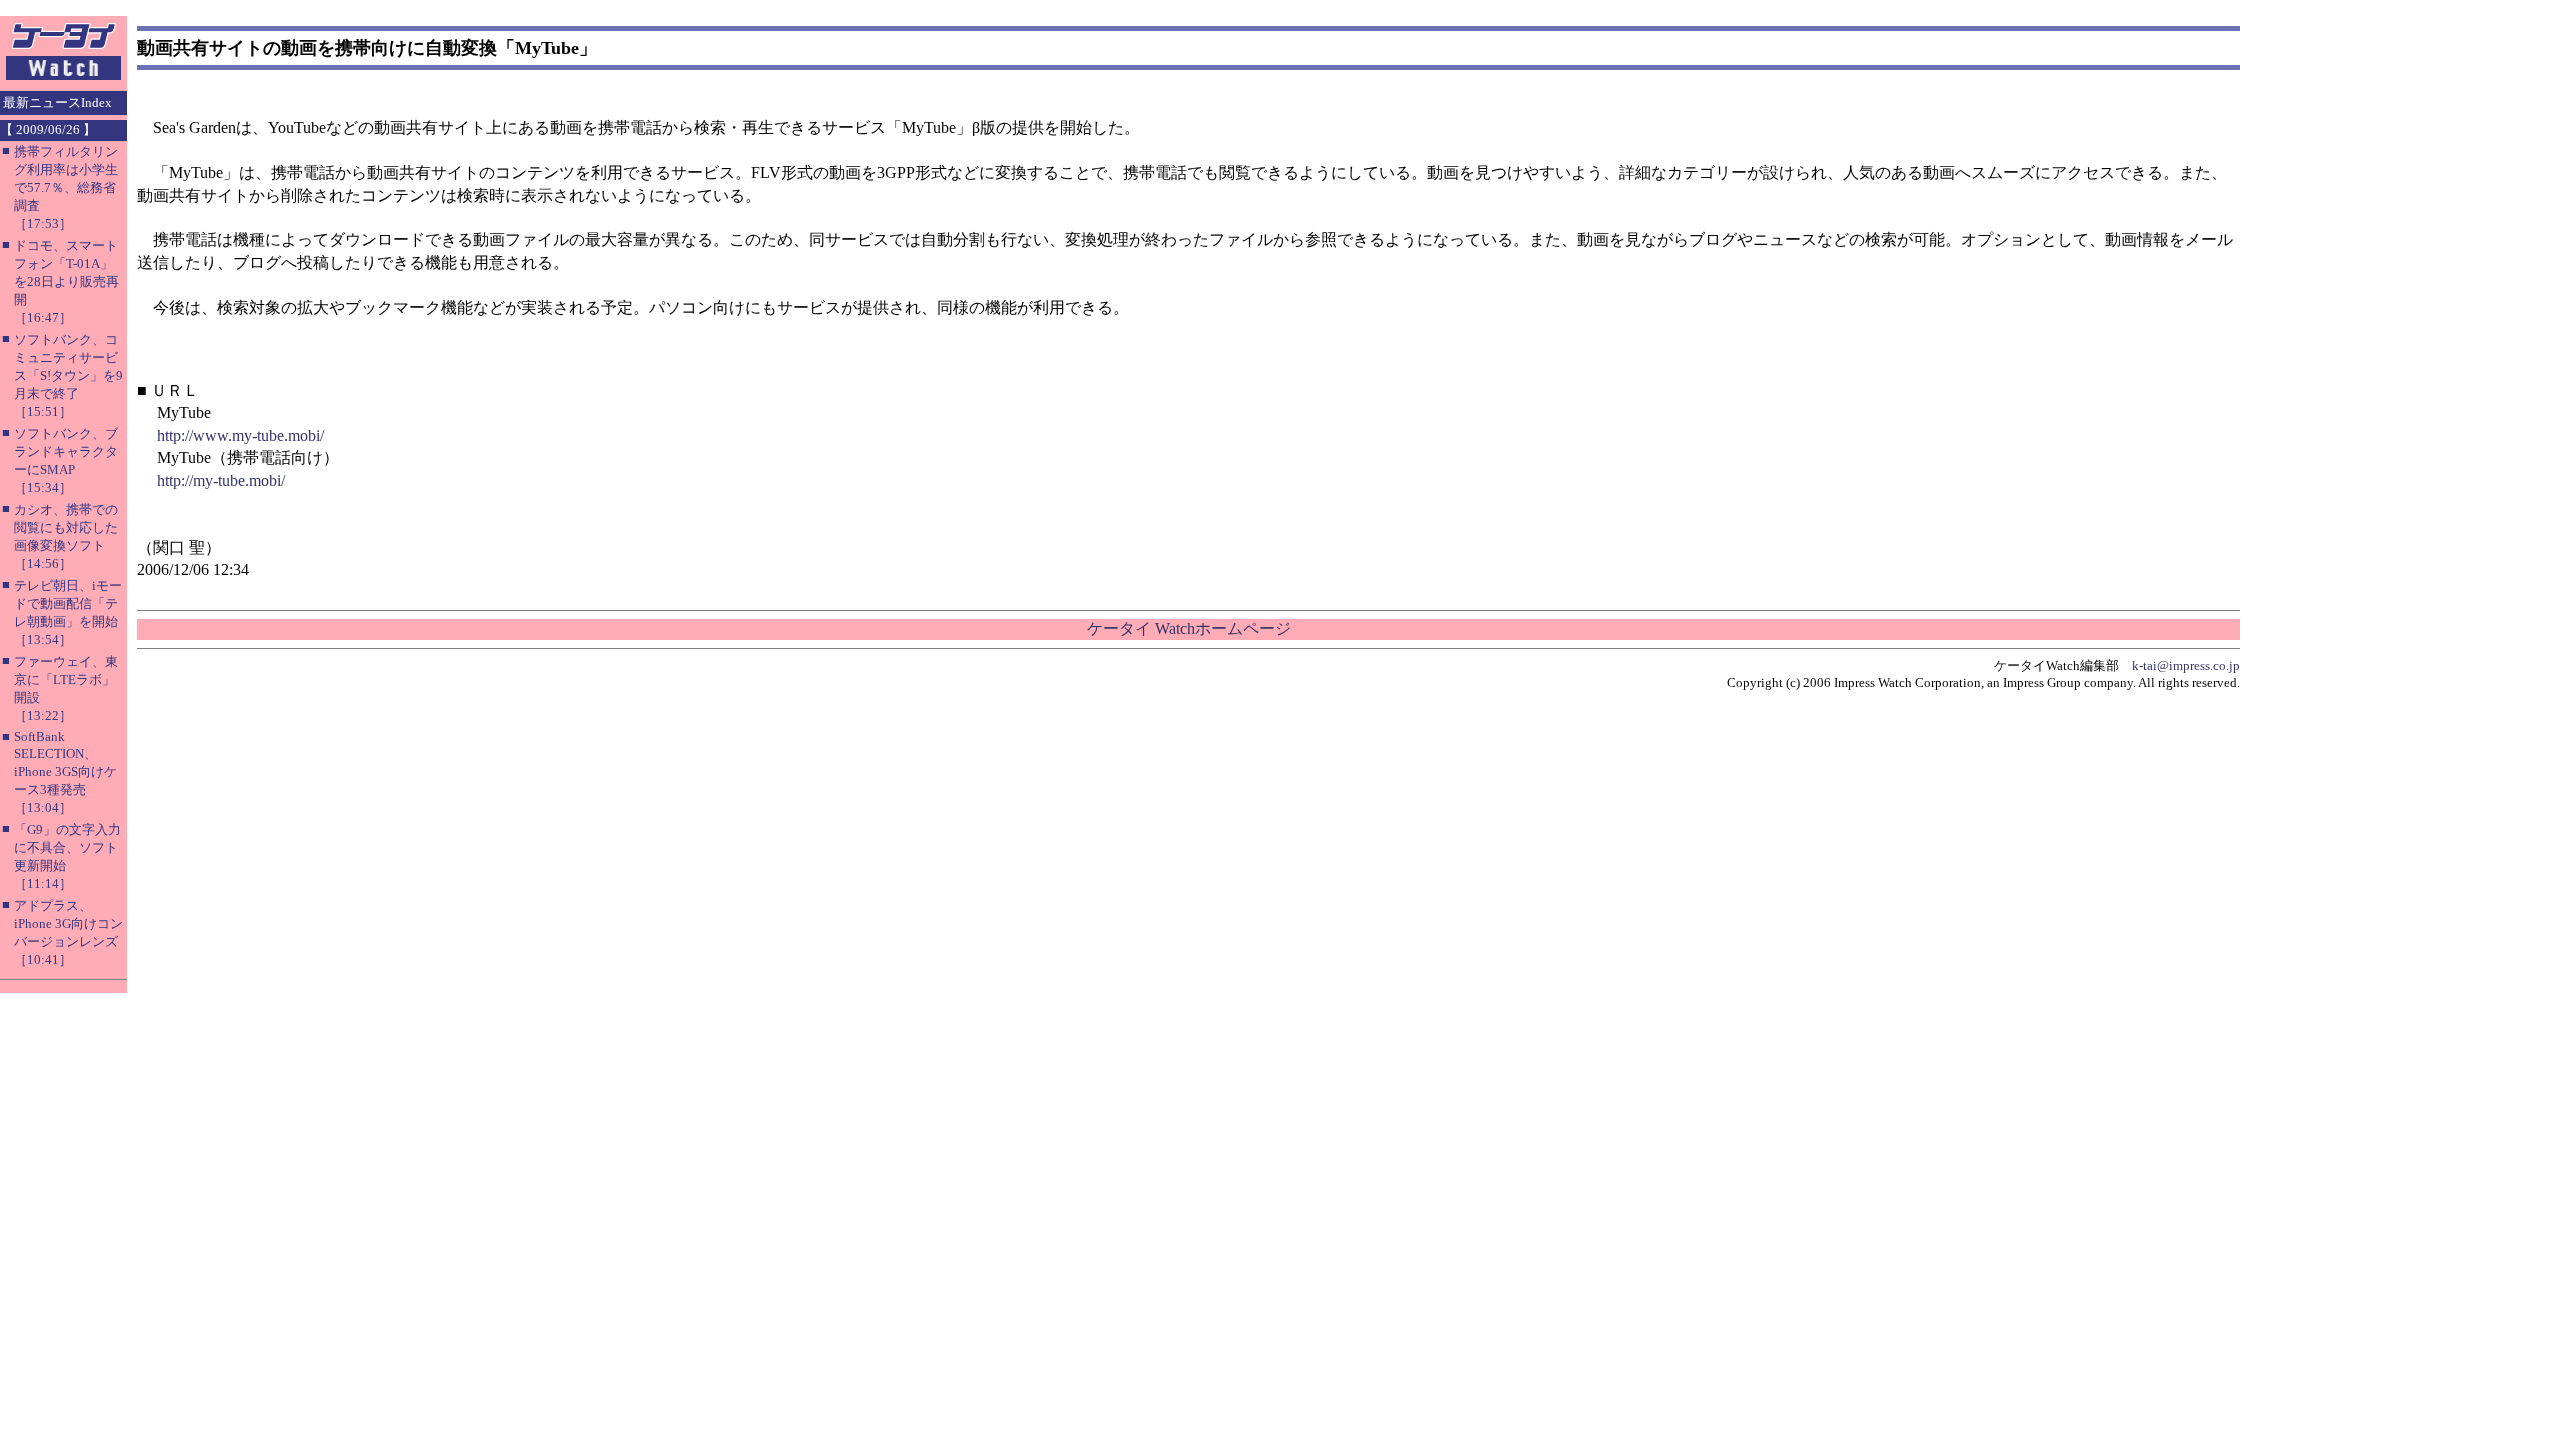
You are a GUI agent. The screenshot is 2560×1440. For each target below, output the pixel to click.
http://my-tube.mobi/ (221, 480)
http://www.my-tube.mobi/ (240, 435)
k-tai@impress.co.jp (2186, 665)
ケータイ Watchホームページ (1189, 628)
